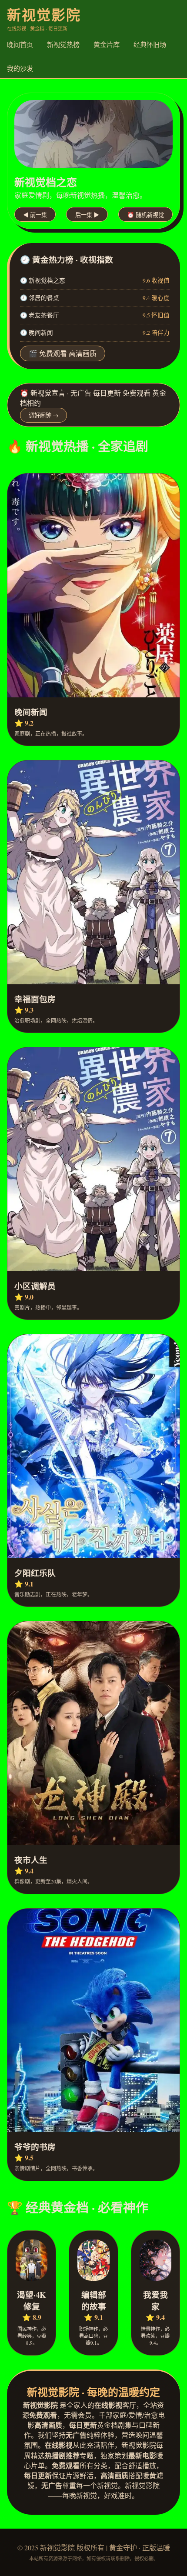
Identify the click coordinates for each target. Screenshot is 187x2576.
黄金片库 (107, 44)
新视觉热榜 (63, 44)
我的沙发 (20, 68)
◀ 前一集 (35, 215)
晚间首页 (20, 44)
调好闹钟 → (43, 415)
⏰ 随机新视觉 (145, 215)
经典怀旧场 (150, 44)
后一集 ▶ (87, 215)
